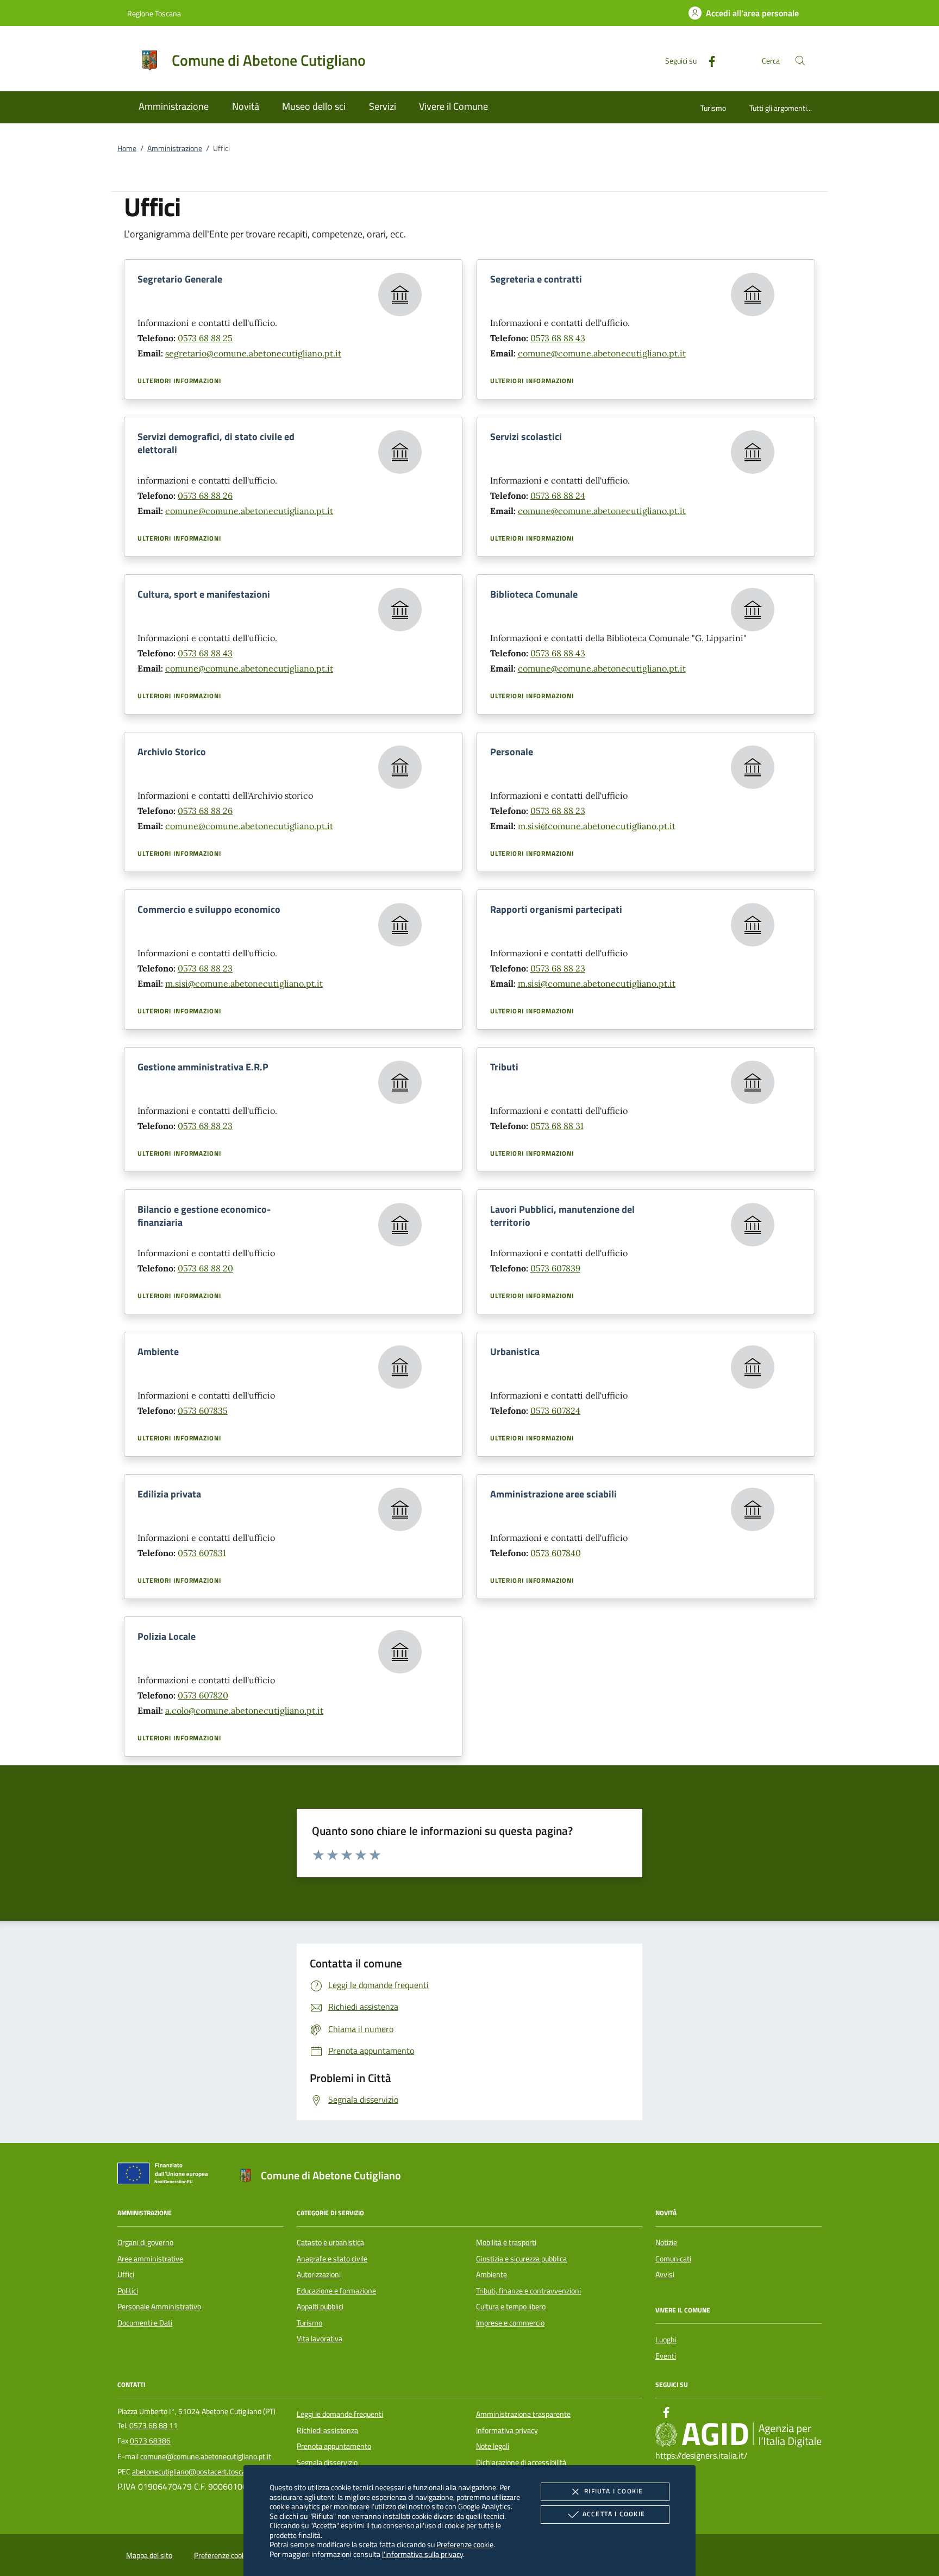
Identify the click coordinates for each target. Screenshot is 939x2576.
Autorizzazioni (319, 2274)
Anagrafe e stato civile (332, 2259)
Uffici (126, 2274)
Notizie (666, 2242)
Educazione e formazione (336, 2291)
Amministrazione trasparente (523, 2414)
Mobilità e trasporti (506, 2242)
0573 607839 (555, 1268)
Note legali (493, 2446)
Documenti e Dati (145, 2323)
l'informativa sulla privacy (422, 2554)
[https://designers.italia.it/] (738, 2435)
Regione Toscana (154, 13)
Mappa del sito (149, 2555)
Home (127, 148)
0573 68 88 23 (558, 811)
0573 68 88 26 (205, 496)
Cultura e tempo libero (511, 2307)
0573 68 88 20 (205, 1268)
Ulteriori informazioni (179, 381)
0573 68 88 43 (558, 338)
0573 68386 (150, 2441)
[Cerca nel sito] (800, 61)
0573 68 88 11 (154, 2425)
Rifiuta (614, 2491)
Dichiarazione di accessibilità (521, 2462)
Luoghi (666, 2340)
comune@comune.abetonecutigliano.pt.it (602, 353)
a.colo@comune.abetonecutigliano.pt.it (244, 1710)
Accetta (614, 2514)
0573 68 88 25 (205, 338)
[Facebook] (708, 60)
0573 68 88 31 (557, 1126)
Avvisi (665, 2274)
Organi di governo (145, 2242)
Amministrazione (175, 148)
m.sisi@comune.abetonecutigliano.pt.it (597, 826)
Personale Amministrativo (159, 2307)
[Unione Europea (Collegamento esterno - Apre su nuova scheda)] (166, 2176)
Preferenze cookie (465, 2544)
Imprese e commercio (510, 2323)
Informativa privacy (507, 2430)
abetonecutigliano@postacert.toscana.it (196, 2472)
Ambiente (492, 2274)
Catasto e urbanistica (330, 2242)
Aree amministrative (150, 2259)
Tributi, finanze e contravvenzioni (528, 2291)
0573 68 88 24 (558, 496)
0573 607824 (555, 1411)
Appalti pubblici (320, 2307)
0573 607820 (203, 1695)
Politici (128, 2291)
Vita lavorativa (320, 2339)
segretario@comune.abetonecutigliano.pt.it (253, 353)
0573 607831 (202, 1553)
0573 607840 (556, 1553)
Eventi (666, 2356)
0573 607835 (203, 1411)
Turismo (713, 108)
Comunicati (673, 2259)
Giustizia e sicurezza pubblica (521, 2259)
